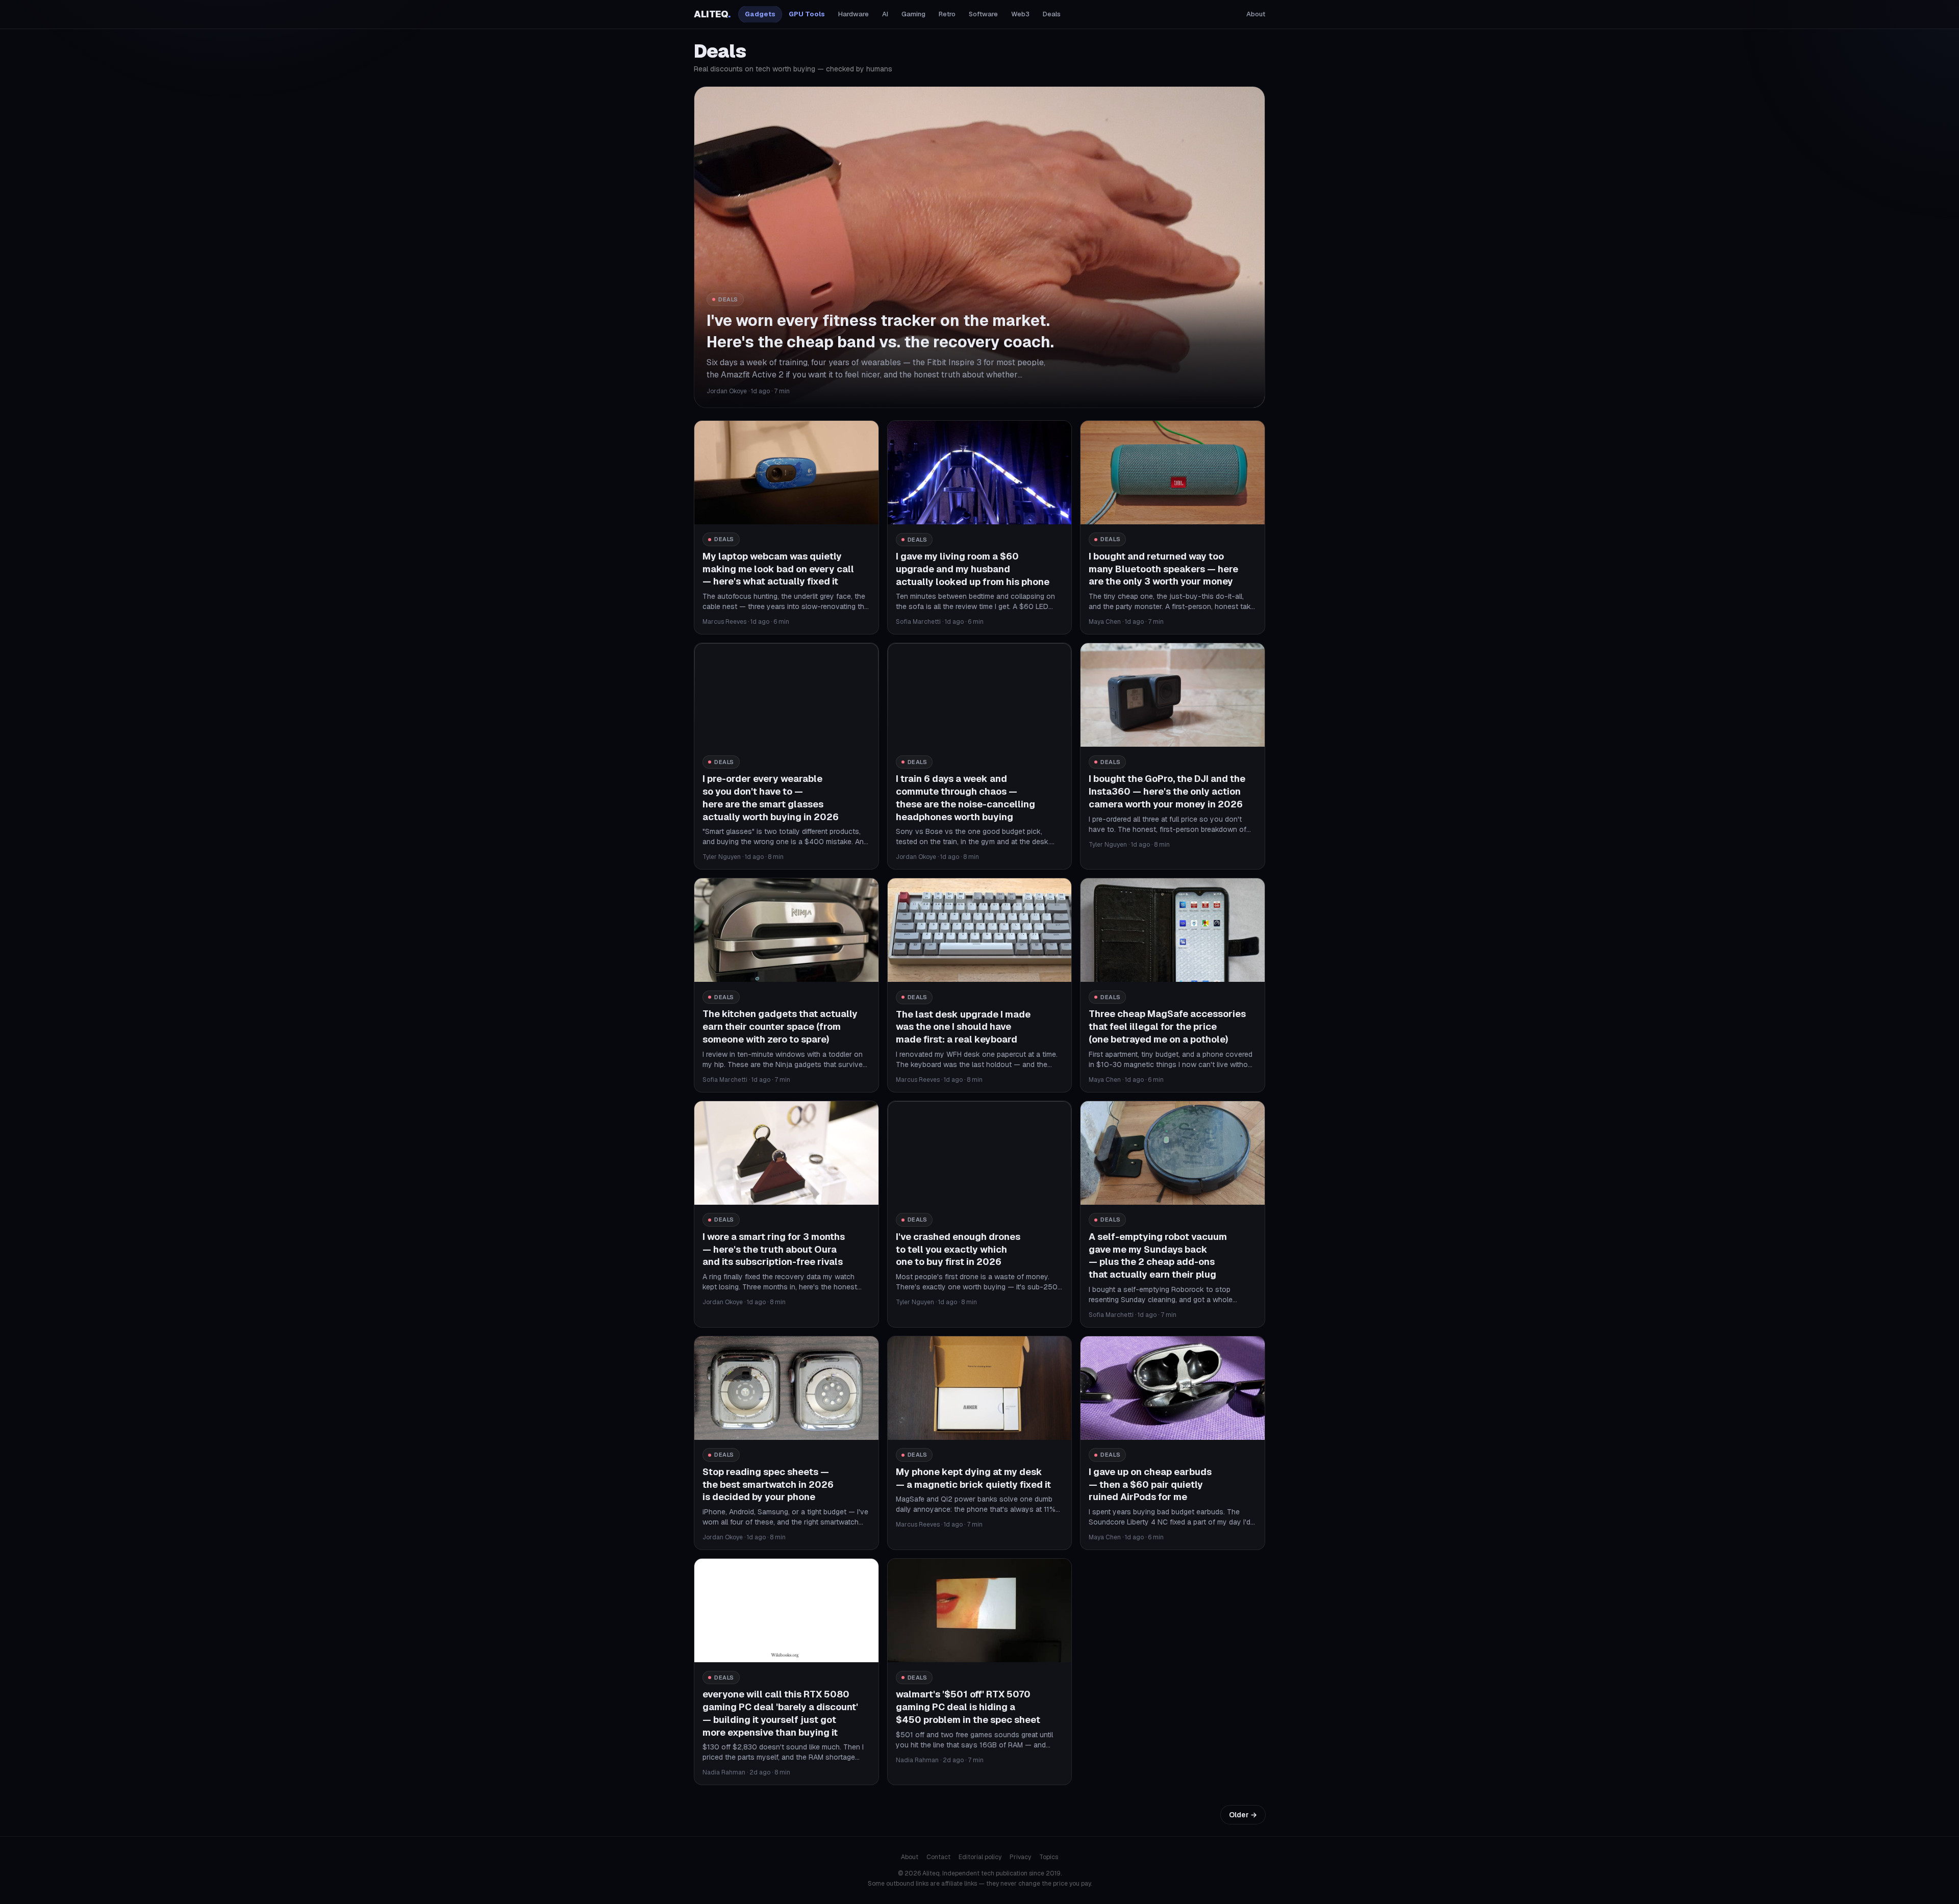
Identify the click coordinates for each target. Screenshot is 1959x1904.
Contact (938, 1857)
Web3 (1020, 14)
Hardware (853, 14)
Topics (1049, 1857)
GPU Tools (807, 14)
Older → (1243, 1815)
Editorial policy (980, 1857)
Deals (1052, 14)
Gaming (913, 14)
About (1256, 14)
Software (983, 14)
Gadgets (760, 14)
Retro (947, 14)
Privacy (1020, 1857)
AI (885, 14)
